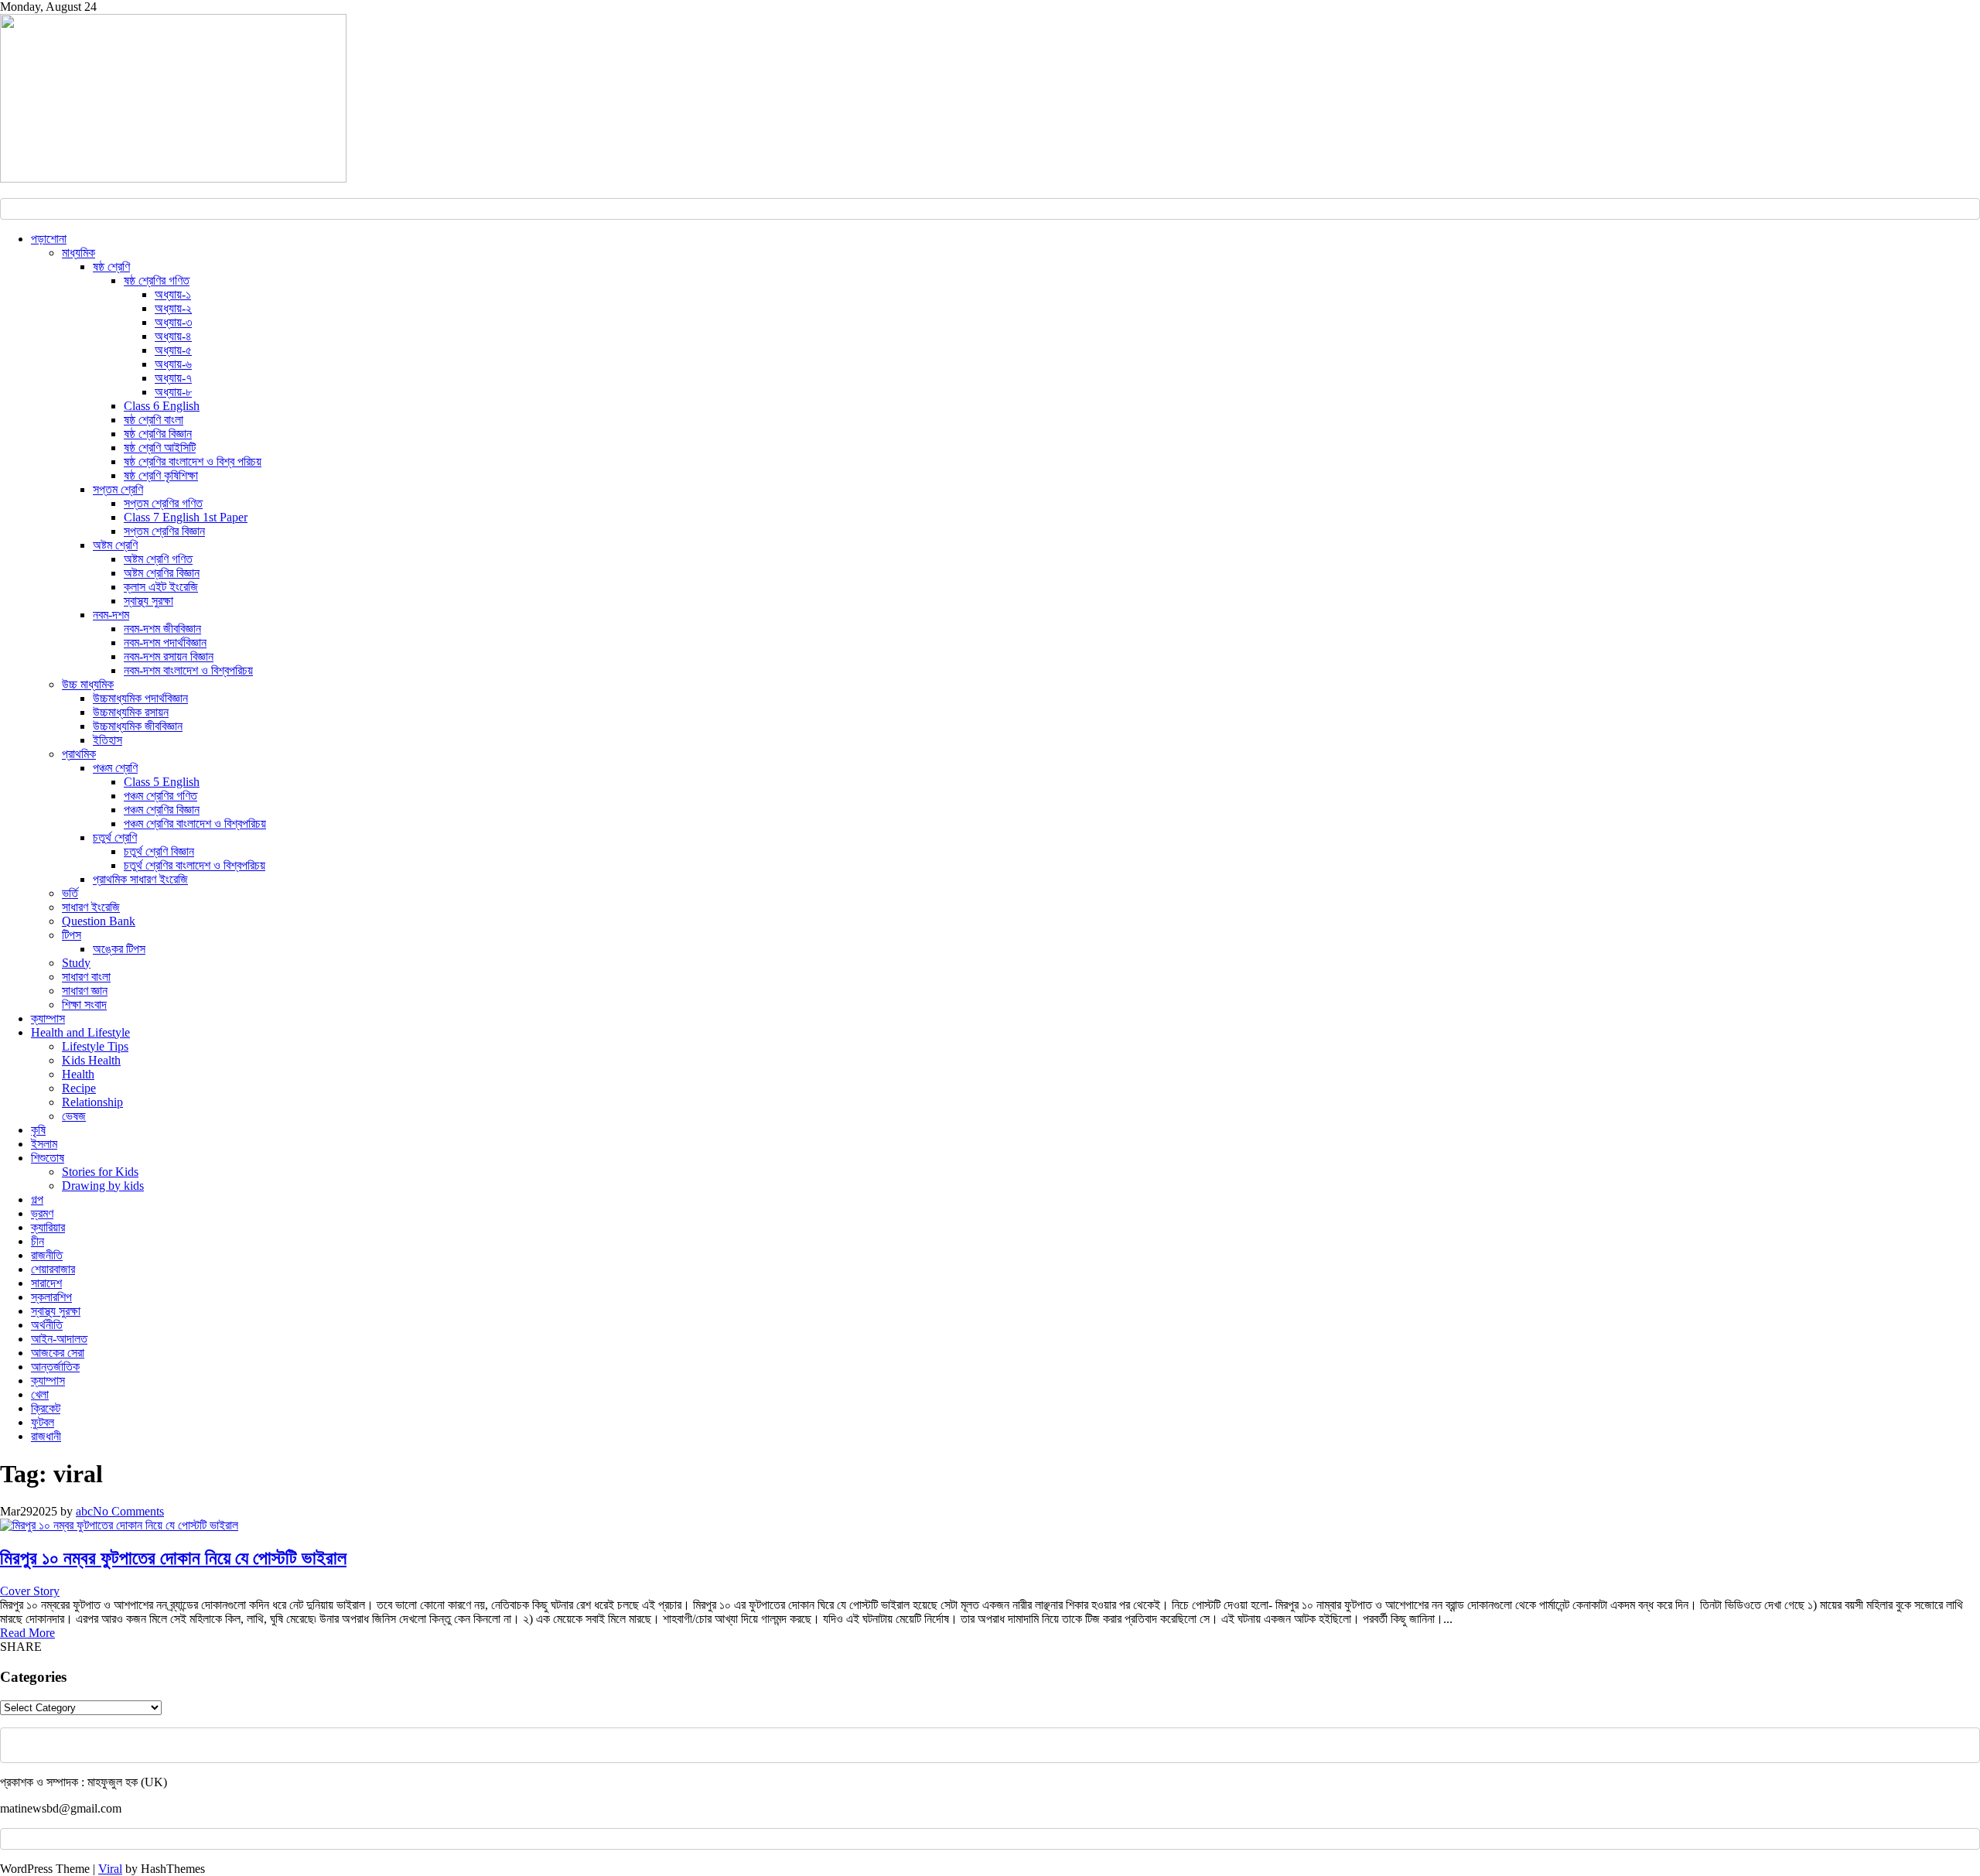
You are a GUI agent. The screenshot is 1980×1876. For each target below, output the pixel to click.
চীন (38, 1241)
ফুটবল (43, 1422)
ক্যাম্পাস (48, 1018)
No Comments (128, 1511)
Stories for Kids (100, 1172)
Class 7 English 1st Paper (186, 517)
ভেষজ (74, 1116)
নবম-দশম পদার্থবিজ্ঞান (165, 642)
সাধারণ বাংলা (86, 977)
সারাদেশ (46, 1283)
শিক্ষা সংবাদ (84, 1005)
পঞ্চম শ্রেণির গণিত (160, 796)
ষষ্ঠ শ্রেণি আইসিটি (160, 448)
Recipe (79, 1088)
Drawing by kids (103, 1186)
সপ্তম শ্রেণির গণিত (163, 503)
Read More (27, 1633)
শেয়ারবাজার (53, 1269)
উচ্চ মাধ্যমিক (88, 684)
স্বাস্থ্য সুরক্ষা (148, 601)
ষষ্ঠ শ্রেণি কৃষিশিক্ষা (161, 475)
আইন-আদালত (59, 1339)
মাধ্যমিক (79, 253)
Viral (110, 1869)
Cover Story (30, 1591)
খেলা (40, 1394)
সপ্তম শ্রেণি (118, 489)
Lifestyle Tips (95, 1046)
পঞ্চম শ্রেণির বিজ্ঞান (162, 810)
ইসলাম (44, 1144)
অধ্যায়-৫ (173, 350)
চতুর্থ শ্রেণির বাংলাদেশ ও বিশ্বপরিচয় (195, 865)
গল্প (37, 1199)
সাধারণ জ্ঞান (85, 991)
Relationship (92, 1102)
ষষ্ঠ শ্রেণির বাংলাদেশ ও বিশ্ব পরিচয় (193, 461)
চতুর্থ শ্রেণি (115, 837)
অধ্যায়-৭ (173, 378)
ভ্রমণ (42, 1213)
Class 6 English (162, 406)
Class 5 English (162, 782)
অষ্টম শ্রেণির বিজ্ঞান (162, 573)
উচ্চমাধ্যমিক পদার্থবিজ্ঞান (140, 698)
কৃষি (38, 1130)
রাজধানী (46, 1436)
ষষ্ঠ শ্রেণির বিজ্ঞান (158, 434)
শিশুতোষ (48, 1158)
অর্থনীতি (47, 1325)
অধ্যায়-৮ (173, 392)
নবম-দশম (111, 615)
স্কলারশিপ (51, 1297)
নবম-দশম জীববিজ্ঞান (162, 629)
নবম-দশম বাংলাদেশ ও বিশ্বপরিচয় (188, 670)
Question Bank (99, 921)
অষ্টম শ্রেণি (115, 545)
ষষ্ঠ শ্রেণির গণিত (157, 280)
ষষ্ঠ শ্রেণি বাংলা (154, 420)
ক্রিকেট (46, 1408)
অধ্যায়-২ (173, 308)
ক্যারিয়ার (48, 1227)
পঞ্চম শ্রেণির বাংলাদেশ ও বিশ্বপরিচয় (195, 824)
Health (78, 1074)
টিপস (72, 935)
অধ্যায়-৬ (173, 364)
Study (76, 963)
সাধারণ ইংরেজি (91, 907)
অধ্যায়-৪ (173, 336)
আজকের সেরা (58, 1353)
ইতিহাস (108, 740)
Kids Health (91, 1060)
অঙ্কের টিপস (119, 949)
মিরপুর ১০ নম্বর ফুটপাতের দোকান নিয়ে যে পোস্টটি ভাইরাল (173, 1558)
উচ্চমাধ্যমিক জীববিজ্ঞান (138, 726)
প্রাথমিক (79, 754)
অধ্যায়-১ (173, 294)
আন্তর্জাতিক (55, 1367)
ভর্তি (70, 893)
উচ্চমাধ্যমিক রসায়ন (131, 712)
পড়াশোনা (49, 239)
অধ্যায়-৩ (173, 322)
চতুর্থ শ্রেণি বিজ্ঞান (159, 851)
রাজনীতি (47, 1255)
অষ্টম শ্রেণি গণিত (158, 559)
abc (84, 1511)
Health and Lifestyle (80, 1032)
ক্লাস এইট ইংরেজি (161, 587)
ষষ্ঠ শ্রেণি (111, 267)
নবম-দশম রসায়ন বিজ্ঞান (169, 656)
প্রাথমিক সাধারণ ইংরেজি (140, 879)
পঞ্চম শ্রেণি (115, 768)
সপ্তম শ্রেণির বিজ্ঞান (164, 531)
